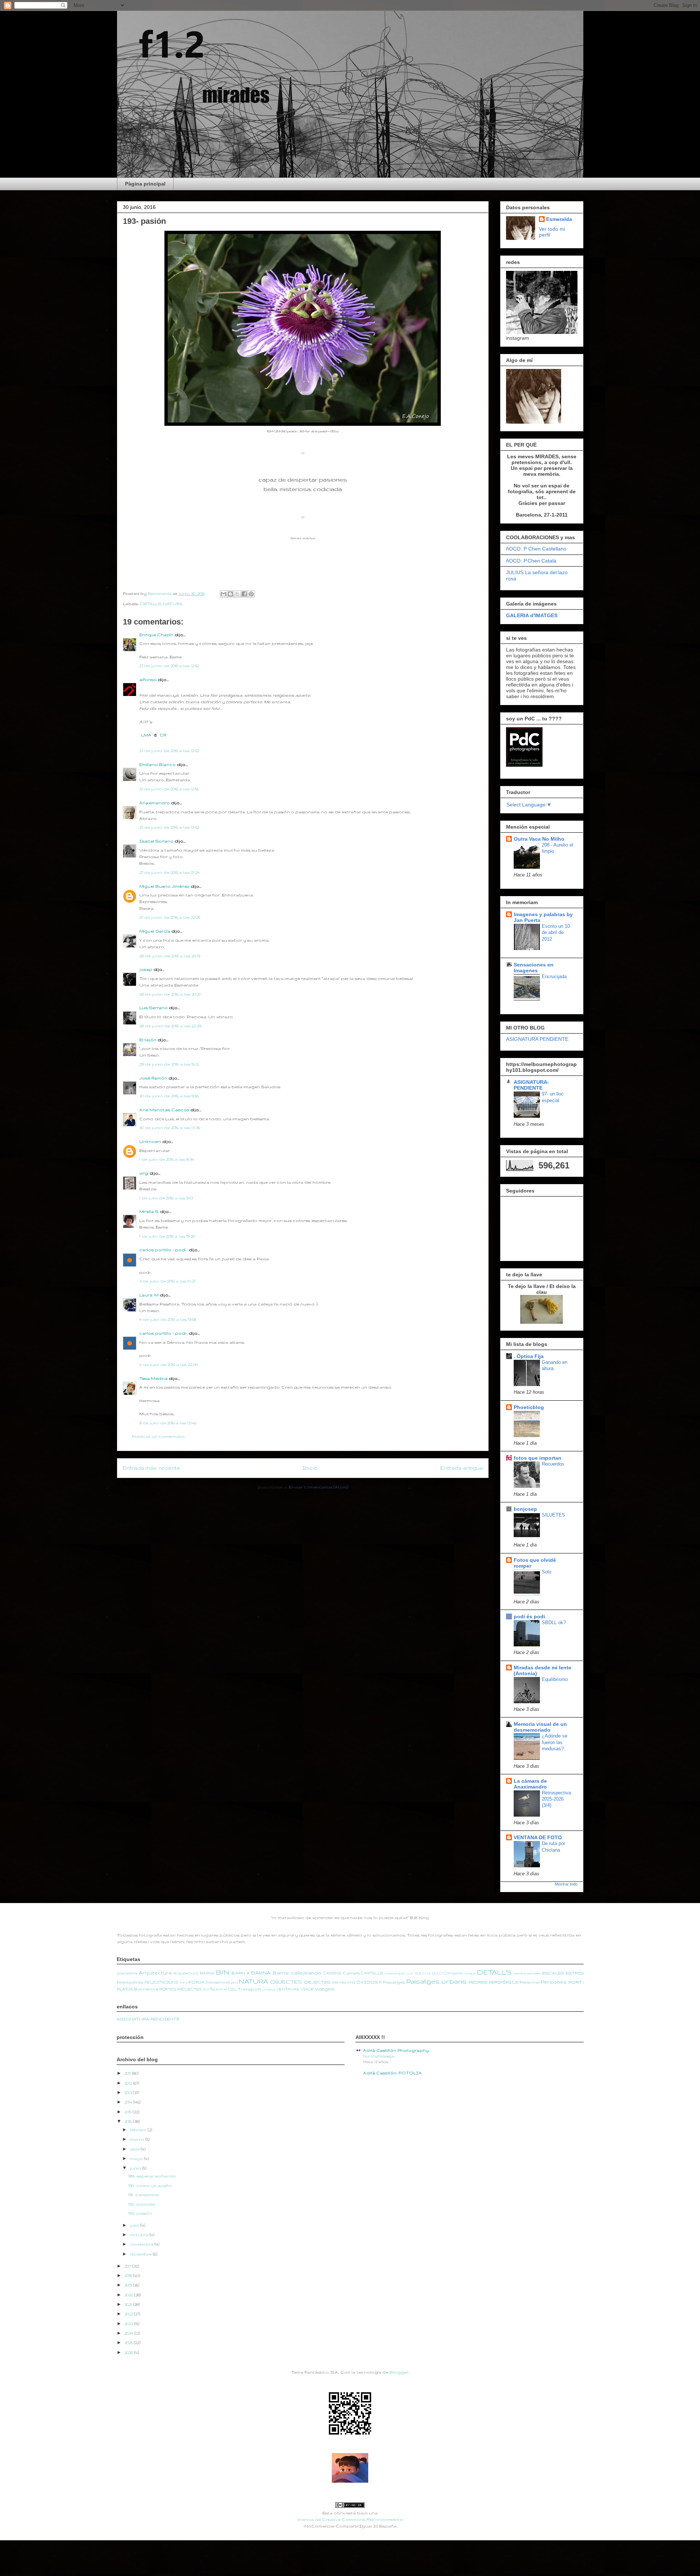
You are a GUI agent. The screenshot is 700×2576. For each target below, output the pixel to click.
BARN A (241, 1973)
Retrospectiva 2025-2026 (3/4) (556, 1799)
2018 (129, 2276)
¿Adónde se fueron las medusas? (555, 1742)
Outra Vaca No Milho (539, 839)
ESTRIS (575, 1973)
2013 (129, 2093)
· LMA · (147, 735)
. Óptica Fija (529, 1356)
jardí (234, 1982)
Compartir (453, 1973)
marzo (138, 2139)
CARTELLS (372, 1973)
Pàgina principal (145, 184)
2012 (129, 2083)
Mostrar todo (566, 1884)
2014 (129, 2102)
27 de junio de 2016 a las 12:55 (169, 789)
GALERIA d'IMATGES (532, 615)
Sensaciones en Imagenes (534, 968)
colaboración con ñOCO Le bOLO (413, 1973)
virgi (144, 1173)
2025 (129, 2343)
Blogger (399, 2372)
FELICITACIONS (161, 1982)
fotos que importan (538, 1458)
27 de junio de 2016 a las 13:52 (169, 827)
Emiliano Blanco (157, 764)
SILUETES (553, 1515)
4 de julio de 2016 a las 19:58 (168, 1319)
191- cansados (143, 2195)
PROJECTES (190, 1989)
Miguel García (155, 931)
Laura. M (149, 1295)
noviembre (142, 2244)
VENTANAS (288, 1989)
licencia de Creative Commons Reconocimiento (350, 2519)
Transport (250, 1989)
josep (146, 969)
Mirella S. (149, 1211)
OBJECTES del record (329, 1982)
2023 (129, 2324)
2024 (129, 2333)
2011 (128, 2073)
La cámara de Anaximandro (530, 1784)
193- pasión (140, 2213)
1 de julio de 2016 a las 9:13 (166, 1198)
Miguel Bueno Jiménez (164, 886)
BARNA (261, 1973)
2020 (129, 2295)
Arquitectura (155, 1973)
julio (135, 2225)
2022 (129, 2314)
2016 (129, 2121)
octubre (140, 2235)
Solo (547, 1572)
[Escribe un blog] (230, 594)
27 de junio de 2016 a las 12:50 (169, 666)
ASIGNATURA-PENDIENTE (531, 1085)
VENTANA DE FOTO (538, 1837)
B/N (223, 1972)
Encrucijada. (555, 976)
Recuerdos (553, 1464)
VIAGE (307, 1989)
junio (136, 2168)
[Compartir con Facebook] (244, 594)
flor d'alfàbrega (379, 2056)
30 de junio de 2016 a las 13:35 (170, 1128)
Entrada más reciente (151, 1468)
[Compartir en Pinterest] (251, 594)
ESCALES (553, 1973)
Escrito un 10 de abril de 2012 (556, 933)
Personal (530, 1982)
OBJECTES (286, 1982)
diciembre (141, 2254)
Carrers (351, 1973)
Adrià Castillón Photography (396, 2050)
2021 (129, 2304)
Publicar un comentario (158, 1436)
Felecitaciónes (130, 1982)
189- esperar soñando (152, 2176)
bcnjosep (525, 1509)
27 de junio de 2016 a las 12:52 (169, 751)
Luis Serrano (153, 1008)
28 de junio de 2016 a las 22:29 (170, 1026)
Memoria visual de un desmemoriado (540, 1727)
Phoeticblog (529, 1407)
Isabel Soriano (156, 841)
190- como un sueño (150, 2186)
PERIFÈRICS (504, 1982)
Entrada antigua (462, 1468)
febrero (139, 2130)
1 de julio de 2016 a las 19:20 (167, 1236)
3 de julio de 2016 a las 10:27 (167, 1281)
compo (470, 1973)
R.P (206, 1989)
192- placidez (142, 2204)
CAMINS (332, 1973)
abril (135, 2149)
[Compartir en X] (237, 594)
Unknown (150, 1141)
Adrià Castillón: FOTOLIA (392, 2073)
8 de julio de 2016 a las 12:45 (168, 1423)
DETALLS (151, 604)
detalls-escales (527, 1973)
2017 (128, 2266)
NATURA (173, 604)
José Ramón (153, 1078)
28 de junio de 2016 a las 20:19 (170, 956)
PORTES (168, 1989)
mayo (137, 2159)
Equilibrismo (555, 1679)
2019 (129, 2285)
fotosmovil (218, 1982)
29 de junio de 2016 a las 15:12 (169, 1064)
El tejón (148, 1040)
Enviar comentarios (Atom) (318, 1487)
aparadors (127, 1973)
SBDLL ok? (554, 1622)
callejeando (306, 1973)
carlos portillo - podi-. (164, 1250)
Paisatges (394, 1982)
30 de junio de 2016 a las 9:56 (169, 1096)
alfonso (148, 680)
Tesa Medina (153, 1378)
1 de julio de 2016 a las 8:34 (167, 1159)
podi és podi (529, 1616)
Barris (281, 1973)
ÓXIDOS (367, 1982)
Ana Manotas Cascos (164, 1110)
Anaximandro (155, 803)
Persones (554, 1982)
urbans (269, 1989)
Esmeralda (559, 219)
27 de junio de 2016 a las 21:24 (170, 872)
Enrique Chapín (156, 635)
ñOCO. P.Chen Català (531, 561)
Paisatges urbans (436, 1981)
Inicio (310, 1468)
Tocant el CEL (223, 1989)
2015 (129, 2112)
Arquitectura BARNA (194, 1973)
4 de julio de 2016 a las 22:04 (169, 1365)
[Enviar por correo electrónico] (223, 594)
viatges (325, 1989)
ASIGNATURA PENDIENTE (537, 1039)
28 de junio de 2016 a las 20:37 (170, 994)
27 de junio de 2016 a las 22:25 (170, 917)
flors (184, 1982)
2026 (129, 2353)
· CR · (163, 735)
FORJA (197, 1982)
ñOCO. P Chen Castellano (536, 549)
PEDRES (478, 1982)
